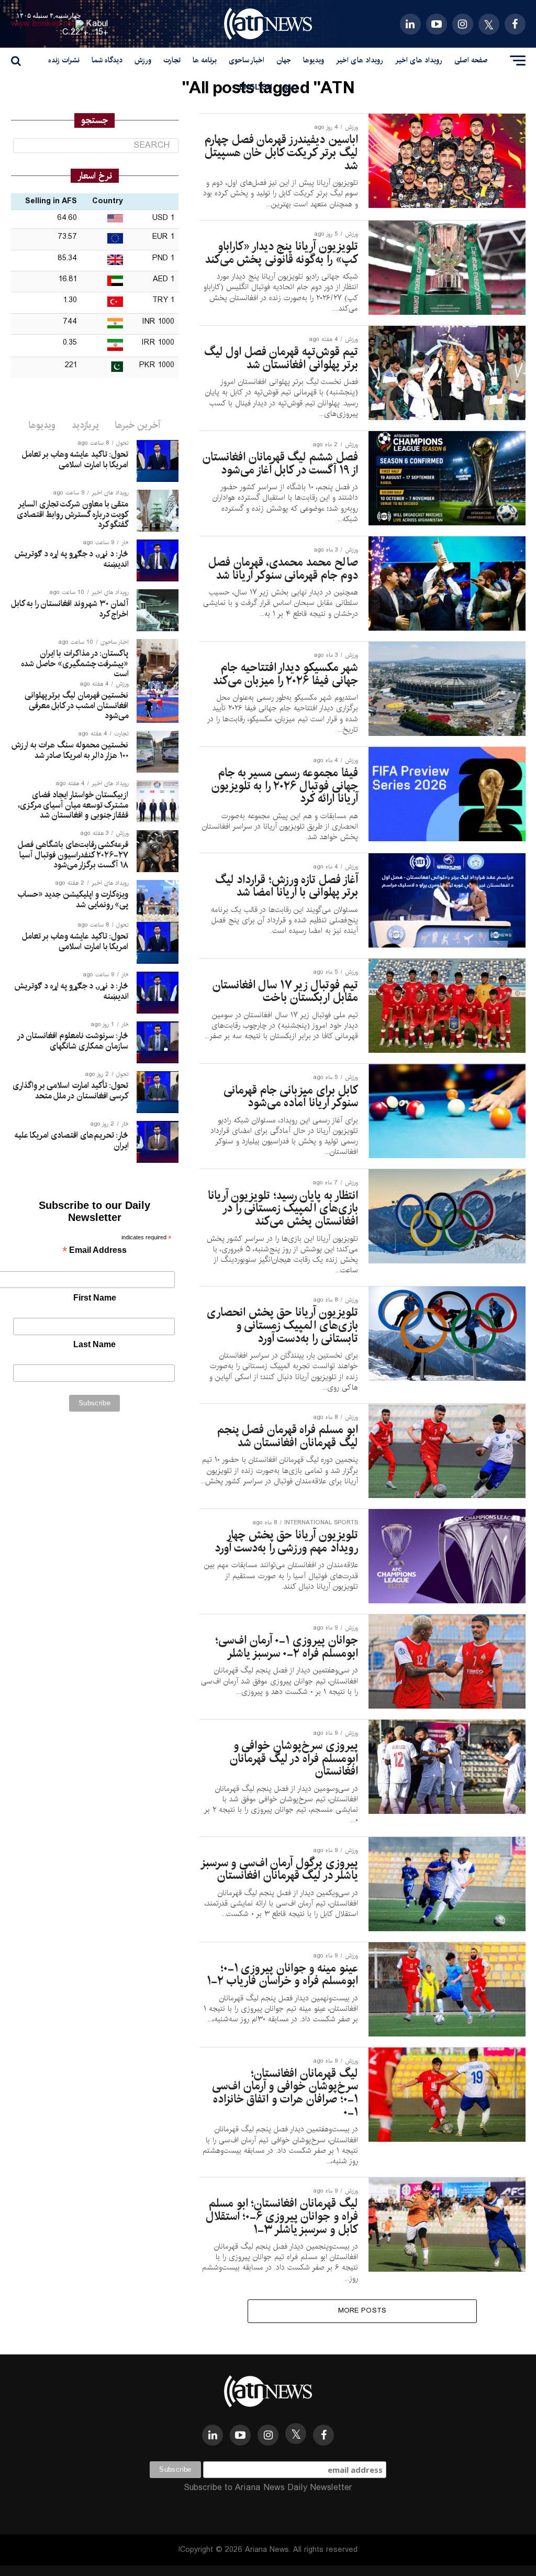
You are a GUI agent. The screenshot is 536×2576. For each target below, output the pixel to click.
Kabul (97, 24)
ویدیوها (314, 60)
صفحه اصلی (471, 60)
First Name (95, 1298)
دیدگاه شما (107, 60)
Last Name (94, 1344)
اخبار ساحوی (247, 60)
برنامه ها (205, 60)
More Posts (362, 2311)
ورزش (143, 60)
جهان (284, 60)
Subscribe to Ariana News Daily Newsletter (268, 2488)
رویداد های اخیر (419, 60)
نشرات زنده (64, 60)
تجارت (172, 60)
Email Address (94, 1251)
